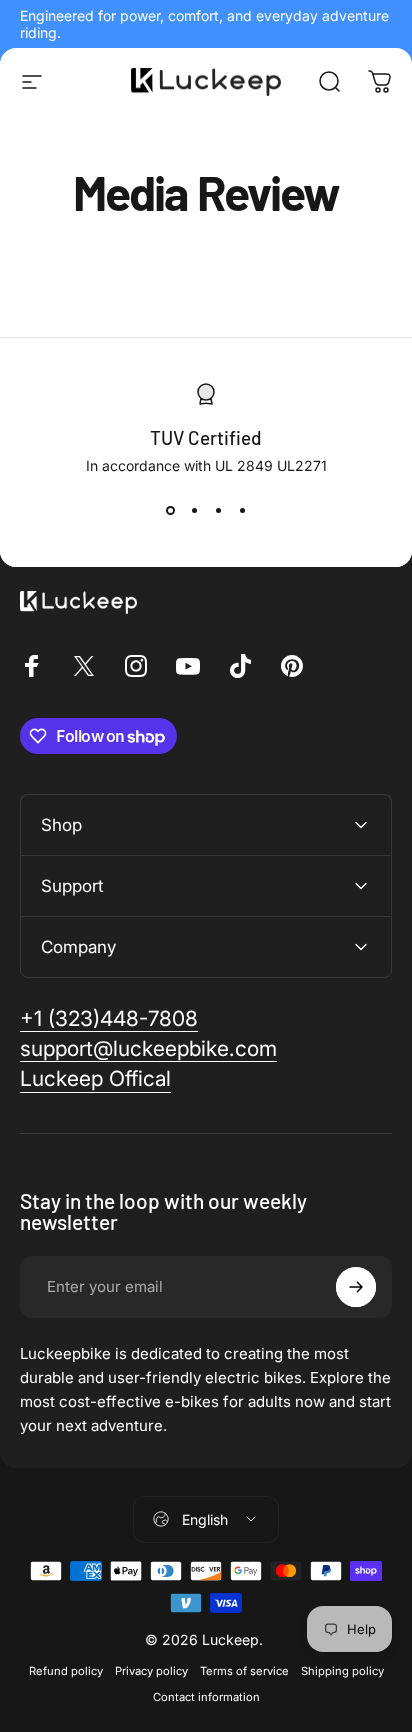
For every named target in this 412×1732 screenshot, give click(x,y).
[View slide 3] (218, 510)
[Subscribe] (356, 1287)
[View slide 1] (170, 510)
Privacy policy (151, 1671)
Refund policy (66, 1671)
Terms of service (244, 1671)
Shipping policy (342, 1671)
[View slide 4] (242, 510)
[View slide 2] (194, 510)
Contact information (206, 1697)
